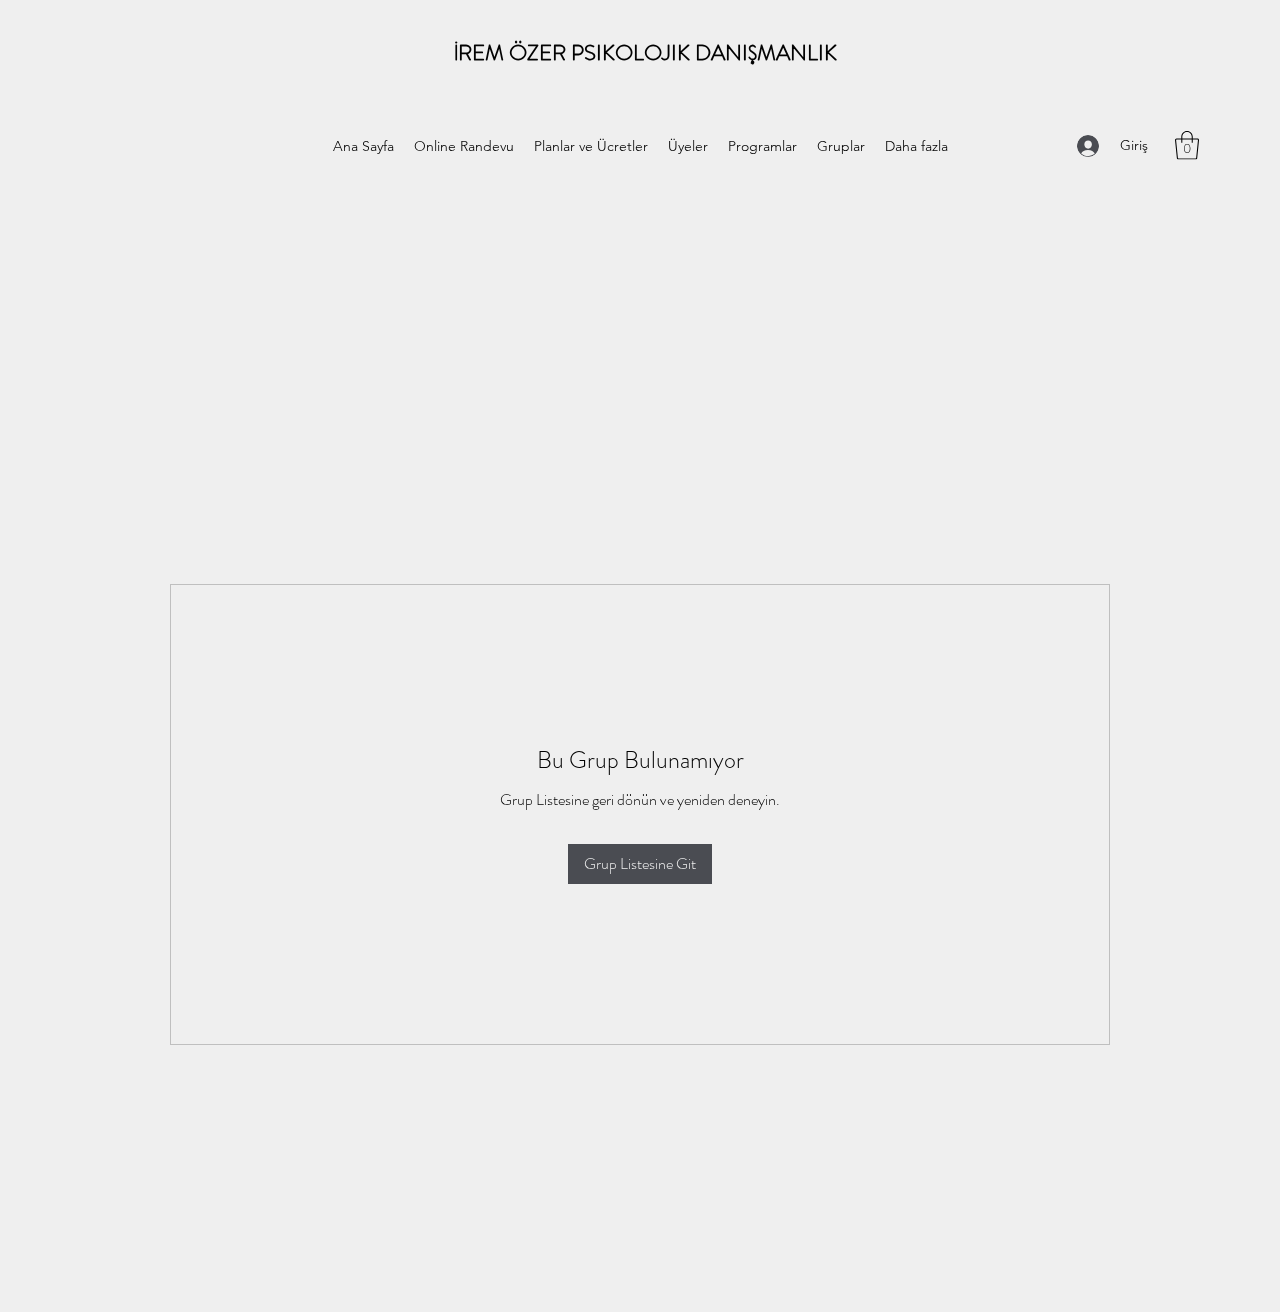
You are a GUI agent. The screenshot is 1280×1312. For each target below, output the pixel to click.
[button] (1187, 145)
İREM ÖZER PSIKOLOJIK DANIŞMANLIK (645, 52)
